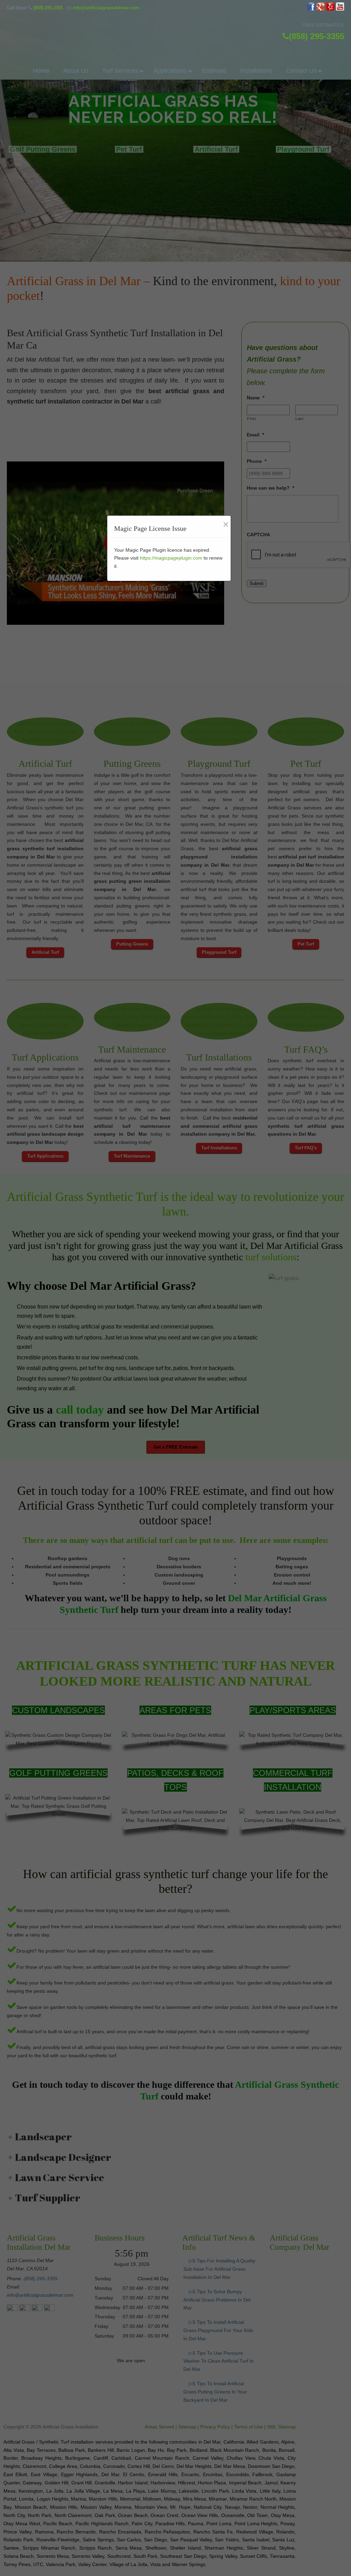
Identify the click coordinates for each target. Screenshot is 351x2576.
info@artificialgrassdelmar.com (106, 8)
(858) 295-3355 (48, 8)
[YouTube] (340, 9)
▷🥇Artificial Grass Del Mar (175, 30)
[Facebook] (311, 9)
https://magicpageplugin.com (171, 558)
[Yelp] (330, 9)
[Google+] (321, 9)
